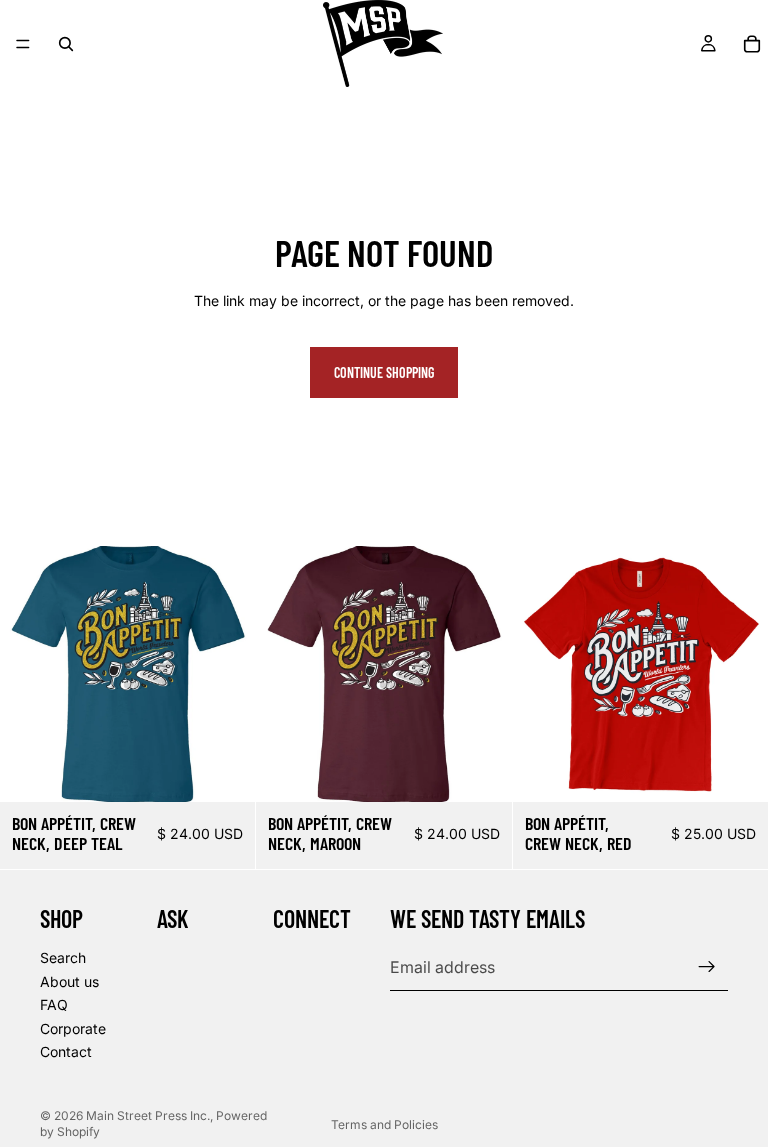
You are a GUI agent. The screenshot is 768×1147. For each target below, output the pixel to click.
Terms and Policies (384, 1124)
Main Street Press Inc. (148, 1115)
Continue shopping (384, 372)
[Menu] (23, 44)
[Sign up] (707, 968)
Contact (66, 1052)
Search (63, 957)
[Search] (66, 44)
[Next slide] (225, 674)
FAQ (54, 1005)
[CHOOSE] (225, 771)
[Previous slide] (30, 674)
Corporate (73, 1028)
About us (69, 981)
